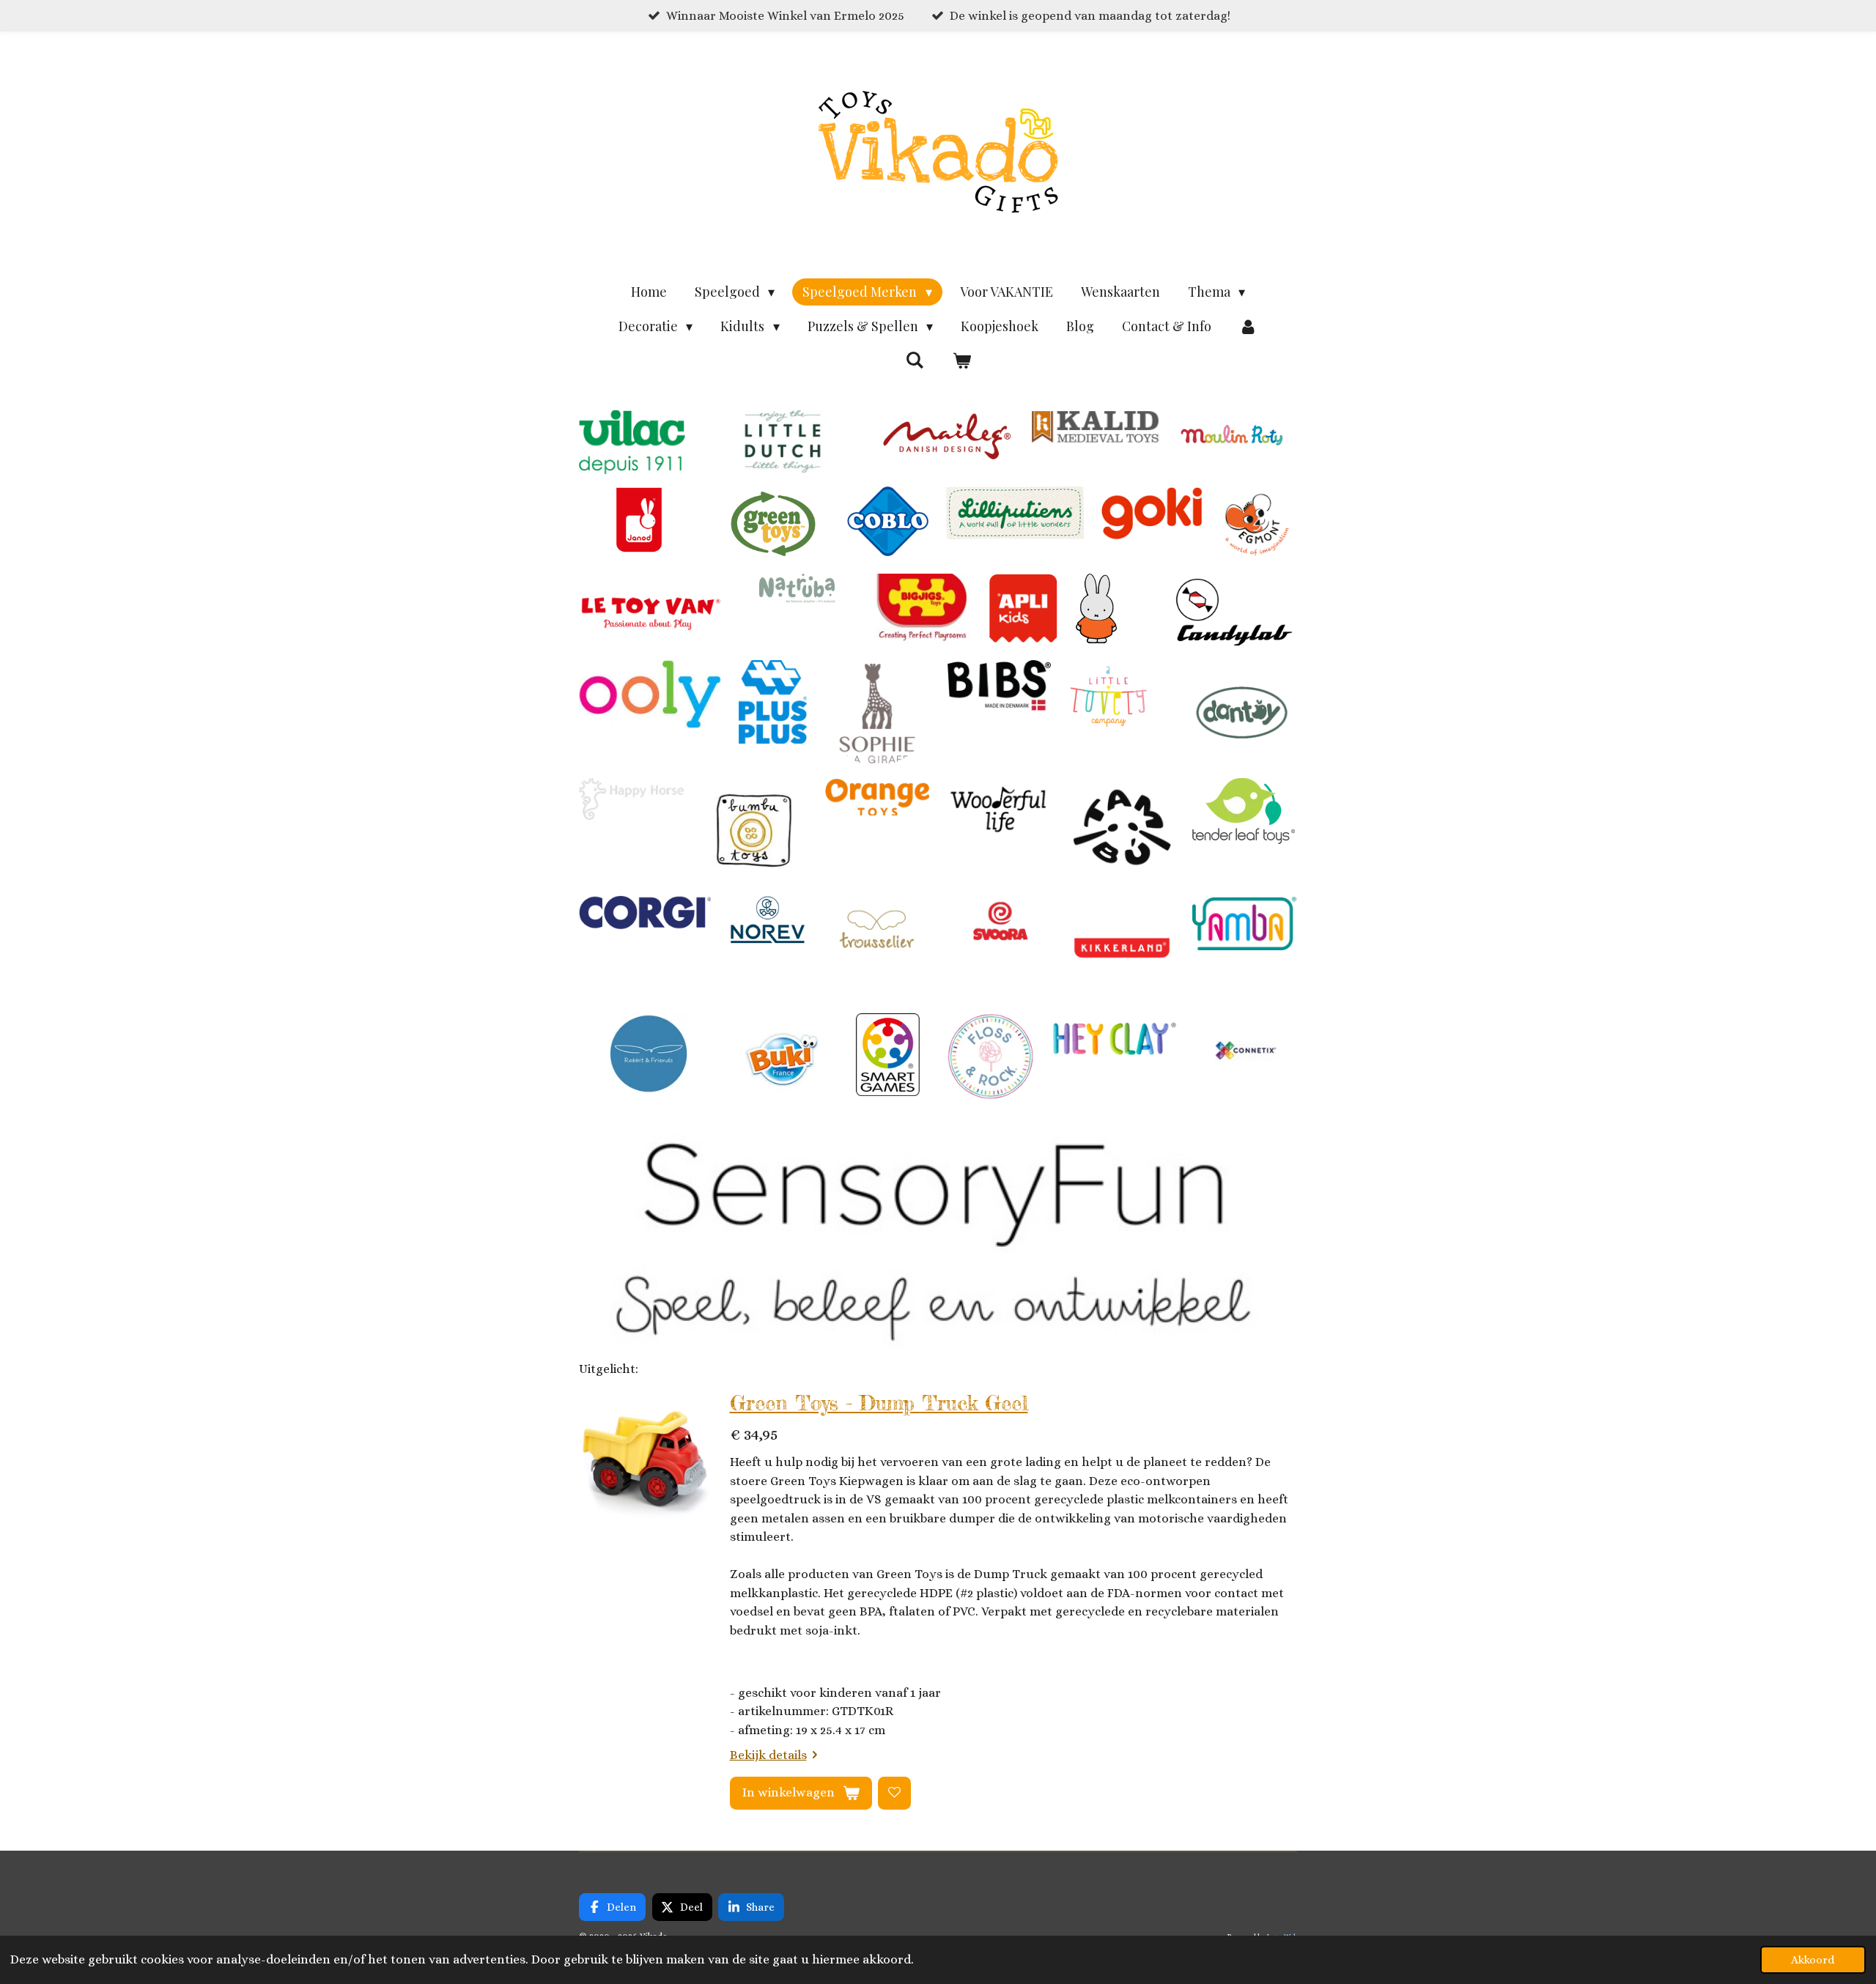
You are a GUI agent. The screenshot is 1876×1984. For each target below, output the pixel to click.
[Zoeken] (915, 360)
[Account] (1248, 326)
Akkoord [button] (1813, 1960)
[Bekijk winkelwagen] (961, 361)
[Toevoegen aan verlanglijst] (894, 1793)
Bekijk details (768, 1755)
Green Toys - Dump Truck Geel (879, 1403)
